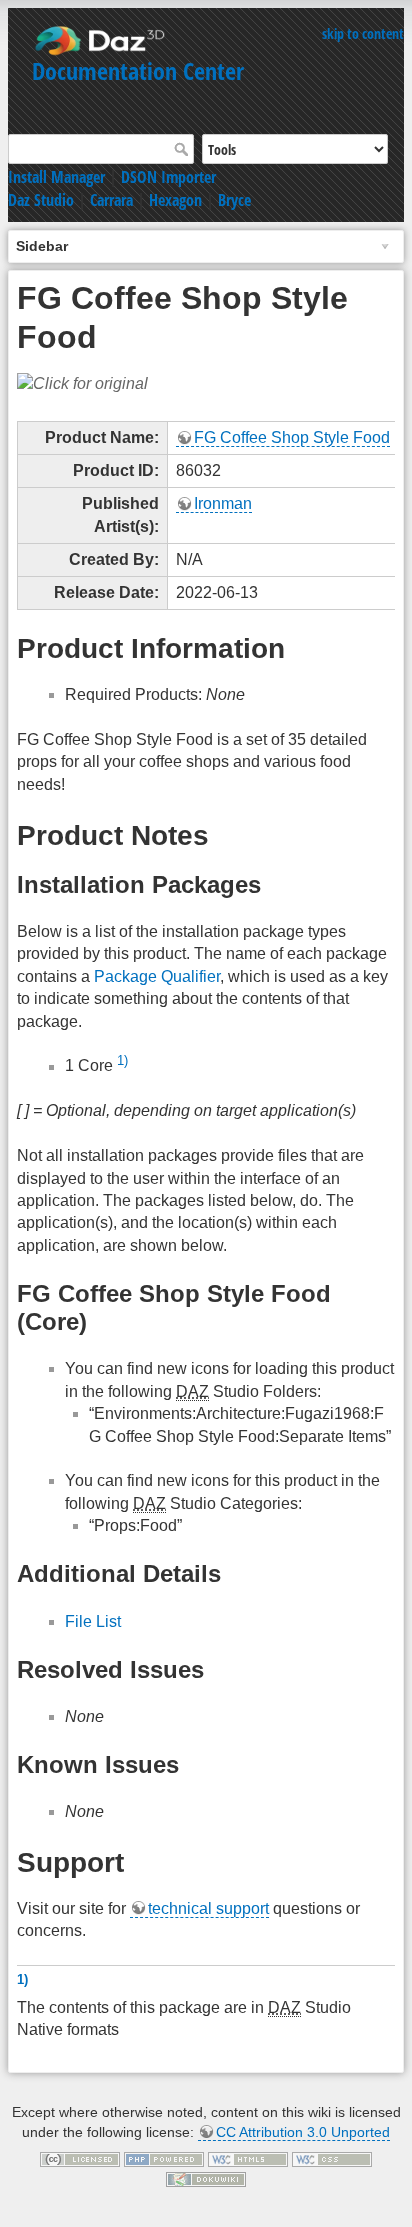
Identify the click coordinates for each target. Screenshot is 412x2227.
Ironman (223, 503)
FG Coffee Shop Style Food (292, 437)
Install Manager (56, 177)
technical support (208, 1908)
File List (93, 1621)
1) (122, 1060)
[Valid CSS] (332, 2159)
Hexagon (175, 200)
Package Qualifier (157, 976)
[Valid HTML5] (248, 2159)
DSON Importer (168, 177)
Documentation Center (138, 70)
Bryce (234, 200)
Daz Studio (41, 200)
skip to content (363, 33)
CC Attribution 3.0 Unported (303, 2132)
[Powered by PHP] (164, 2159)
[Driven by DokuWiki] (206, 2178)
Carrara (111, 200)
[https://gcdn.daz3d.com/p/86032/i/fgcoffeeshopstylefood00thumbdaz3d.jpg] (82, 383)
